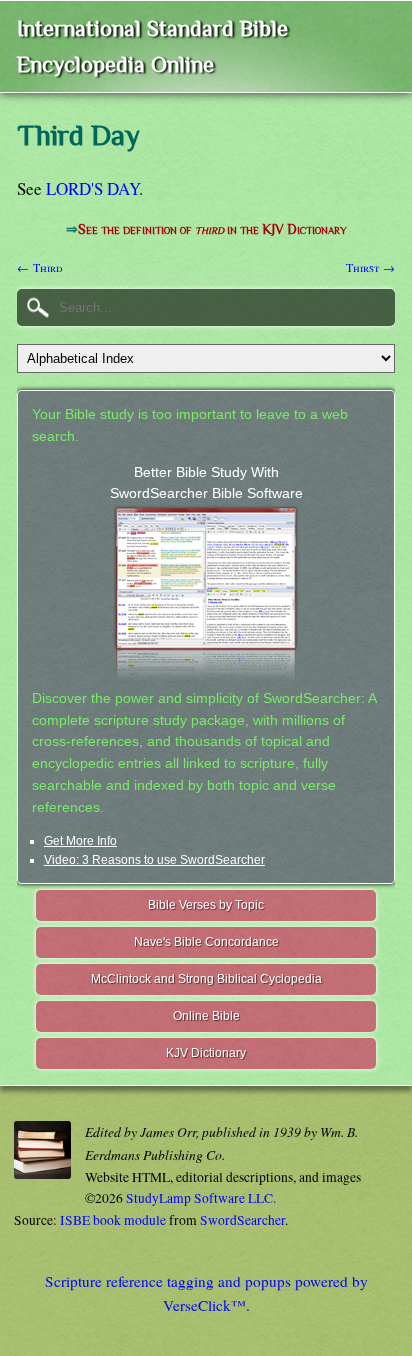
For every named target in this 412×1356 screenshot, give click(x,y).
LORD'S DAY (92, 188)
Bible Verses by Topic (206, 905)
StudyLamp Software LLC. (201, 1198)
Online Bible (206, 1016)
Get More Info (80, 841)
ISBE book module (113, 1220)
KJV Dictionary (206, 1053)
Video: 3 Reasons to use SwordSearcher (154, 860)
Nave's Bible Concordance (206, 942)
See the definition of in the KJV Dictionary (212, 229)
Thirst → (370, 267)
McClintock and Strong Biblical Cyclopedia (206, 979)
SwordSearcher (242, 1220)
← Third (40, 267)
